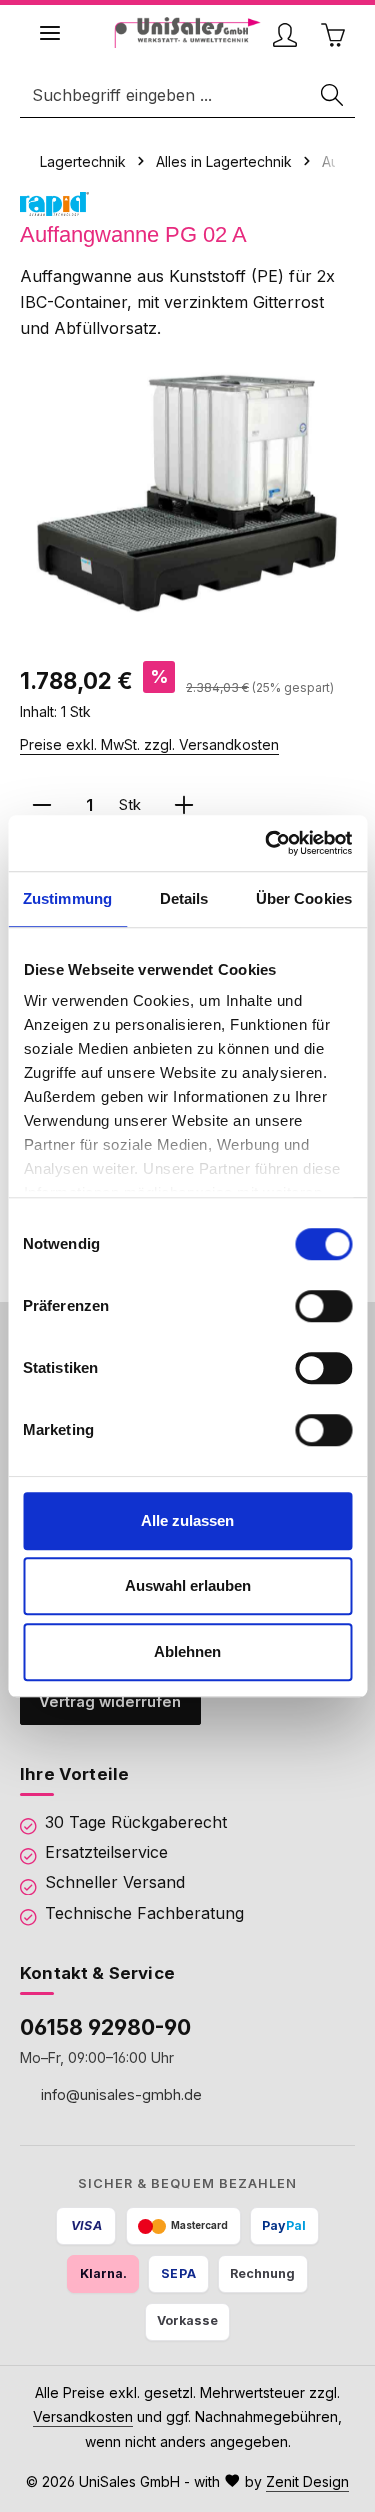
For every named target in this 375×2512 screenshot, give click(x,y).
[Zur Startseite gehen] (187, 32)
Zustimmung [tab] (67, 898)
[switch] (323, 1306)
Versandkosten (83, 2416)
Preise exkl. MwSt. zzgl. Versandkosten (149, 744)
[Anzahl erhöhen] (184, 805)
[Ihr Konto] (285, 35)
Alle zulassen (187, 1520)
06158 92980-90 (105, 2027)
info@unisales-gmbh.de (119, 2093)
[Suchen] (333, 95)
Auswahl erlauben (188, 1585)
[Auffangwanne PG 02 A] (187, 491)
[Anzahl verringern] (42, 805)
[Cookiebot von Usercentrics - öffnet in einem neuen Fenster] (267, 843)
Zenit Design (307, 2481)
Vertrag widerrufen (110, 1702)
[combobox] (166, 95)
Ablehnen (187, 1651)
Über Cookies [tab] (304, 898)
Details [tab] (184, 898)
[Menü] (50, 33)
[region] (187, 491)
